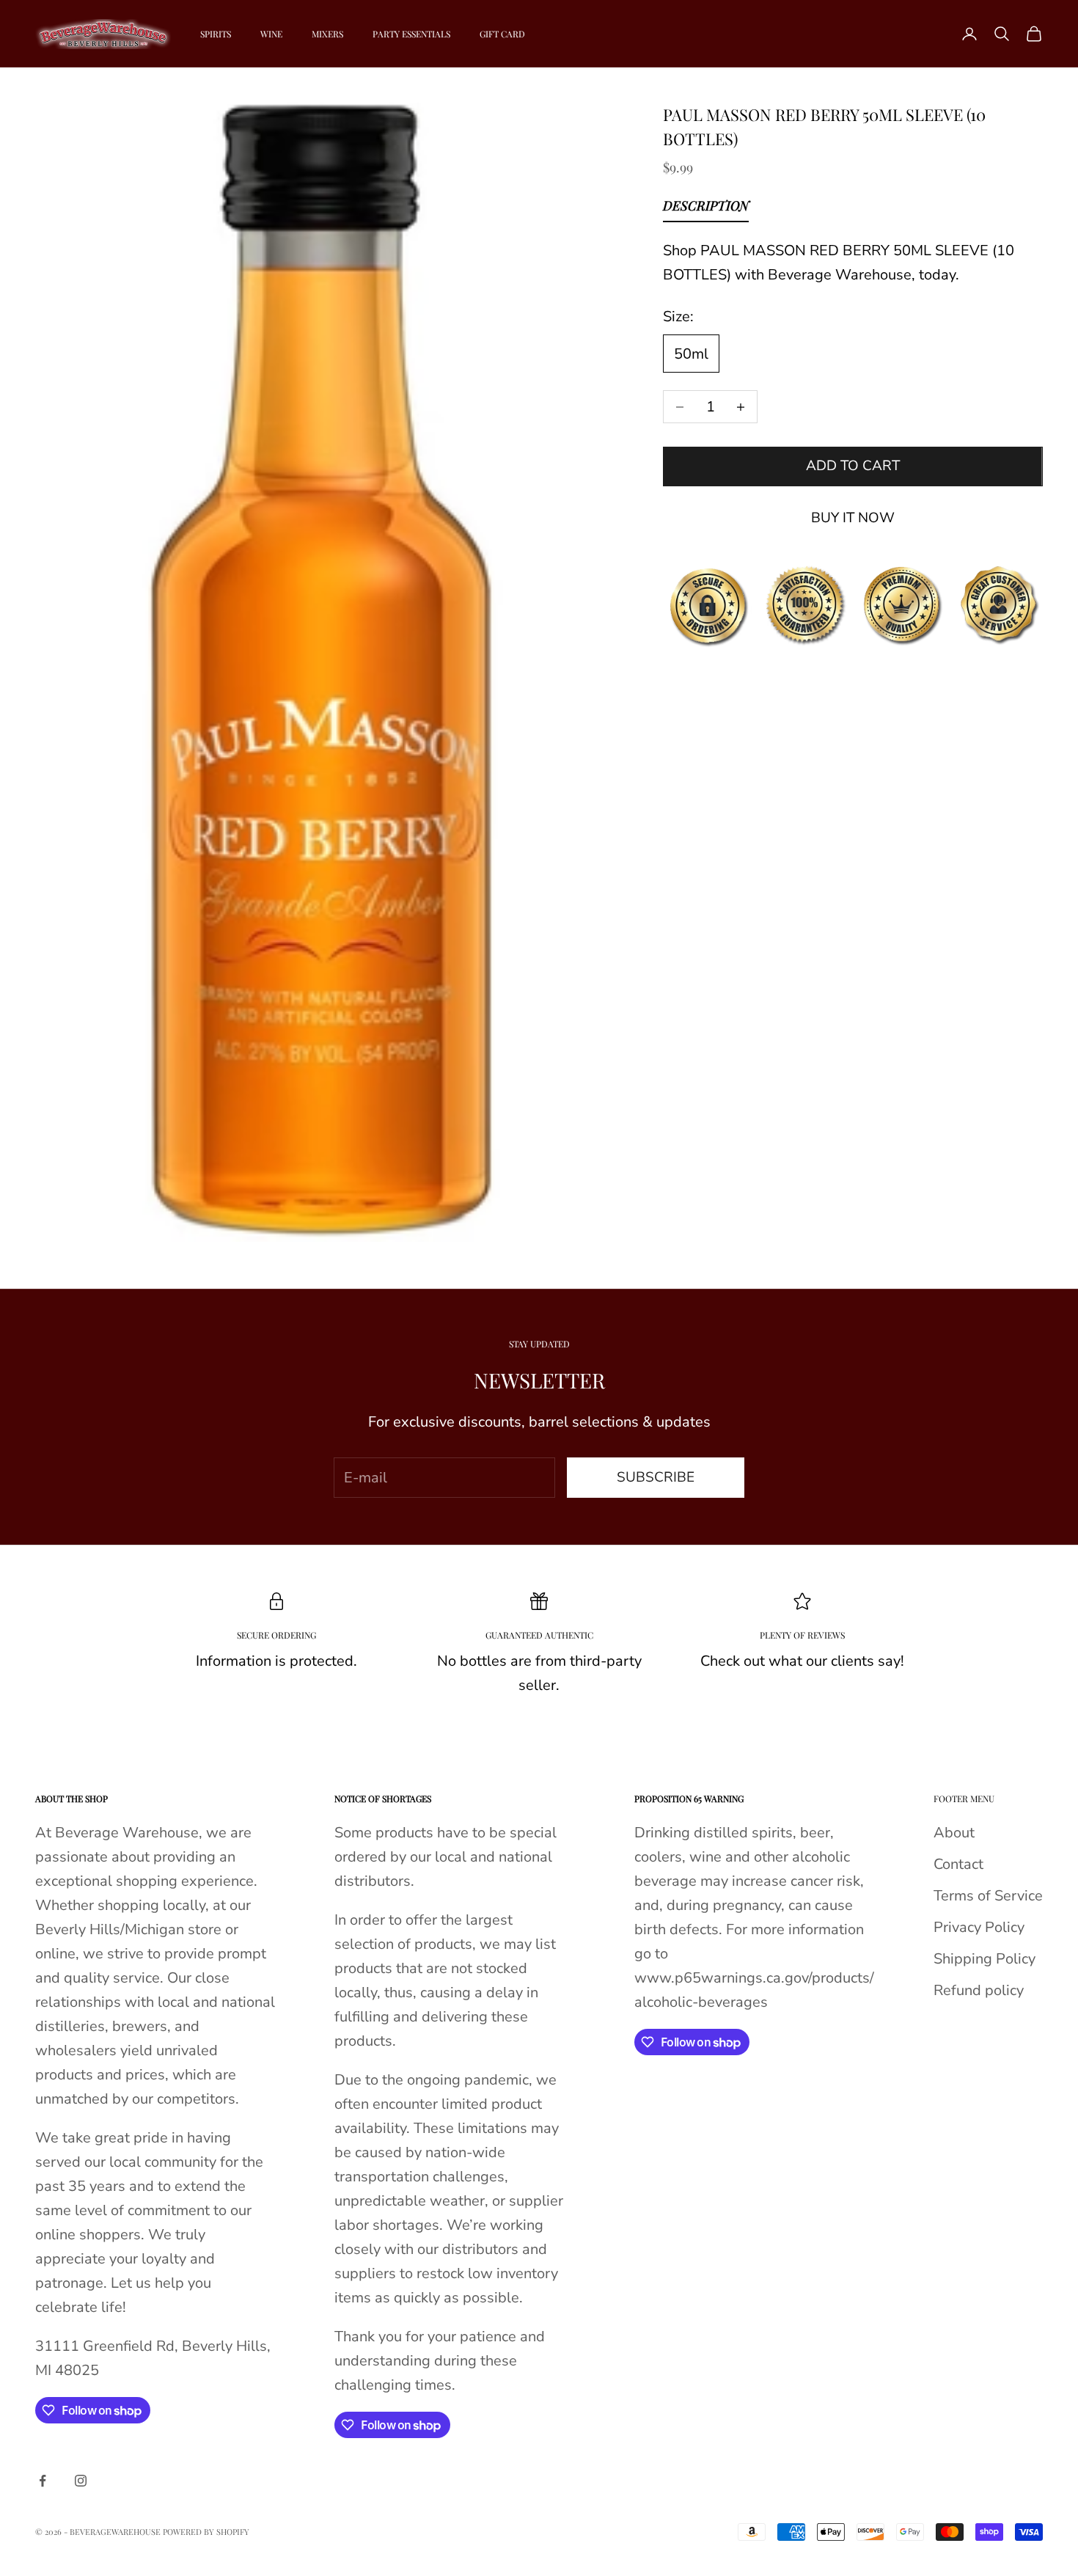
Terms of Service (988, 1896)
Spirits (216, 34)
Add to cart (853, 466)
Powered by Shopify (206, 2532)
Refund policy (979, 1990)
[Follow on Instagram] (81, 2481)
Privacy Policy (979, 1927)
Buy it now (853, 518)
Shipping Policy (984, 1959)
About (954, 1833)
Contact (958, 1864)
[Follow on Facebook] (43, 2481)
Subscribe (656, 1477)
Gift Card (502, 34)
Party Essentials (411, 34)
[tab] (706, 209)
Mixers (327, 34)
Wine (271, 34)
